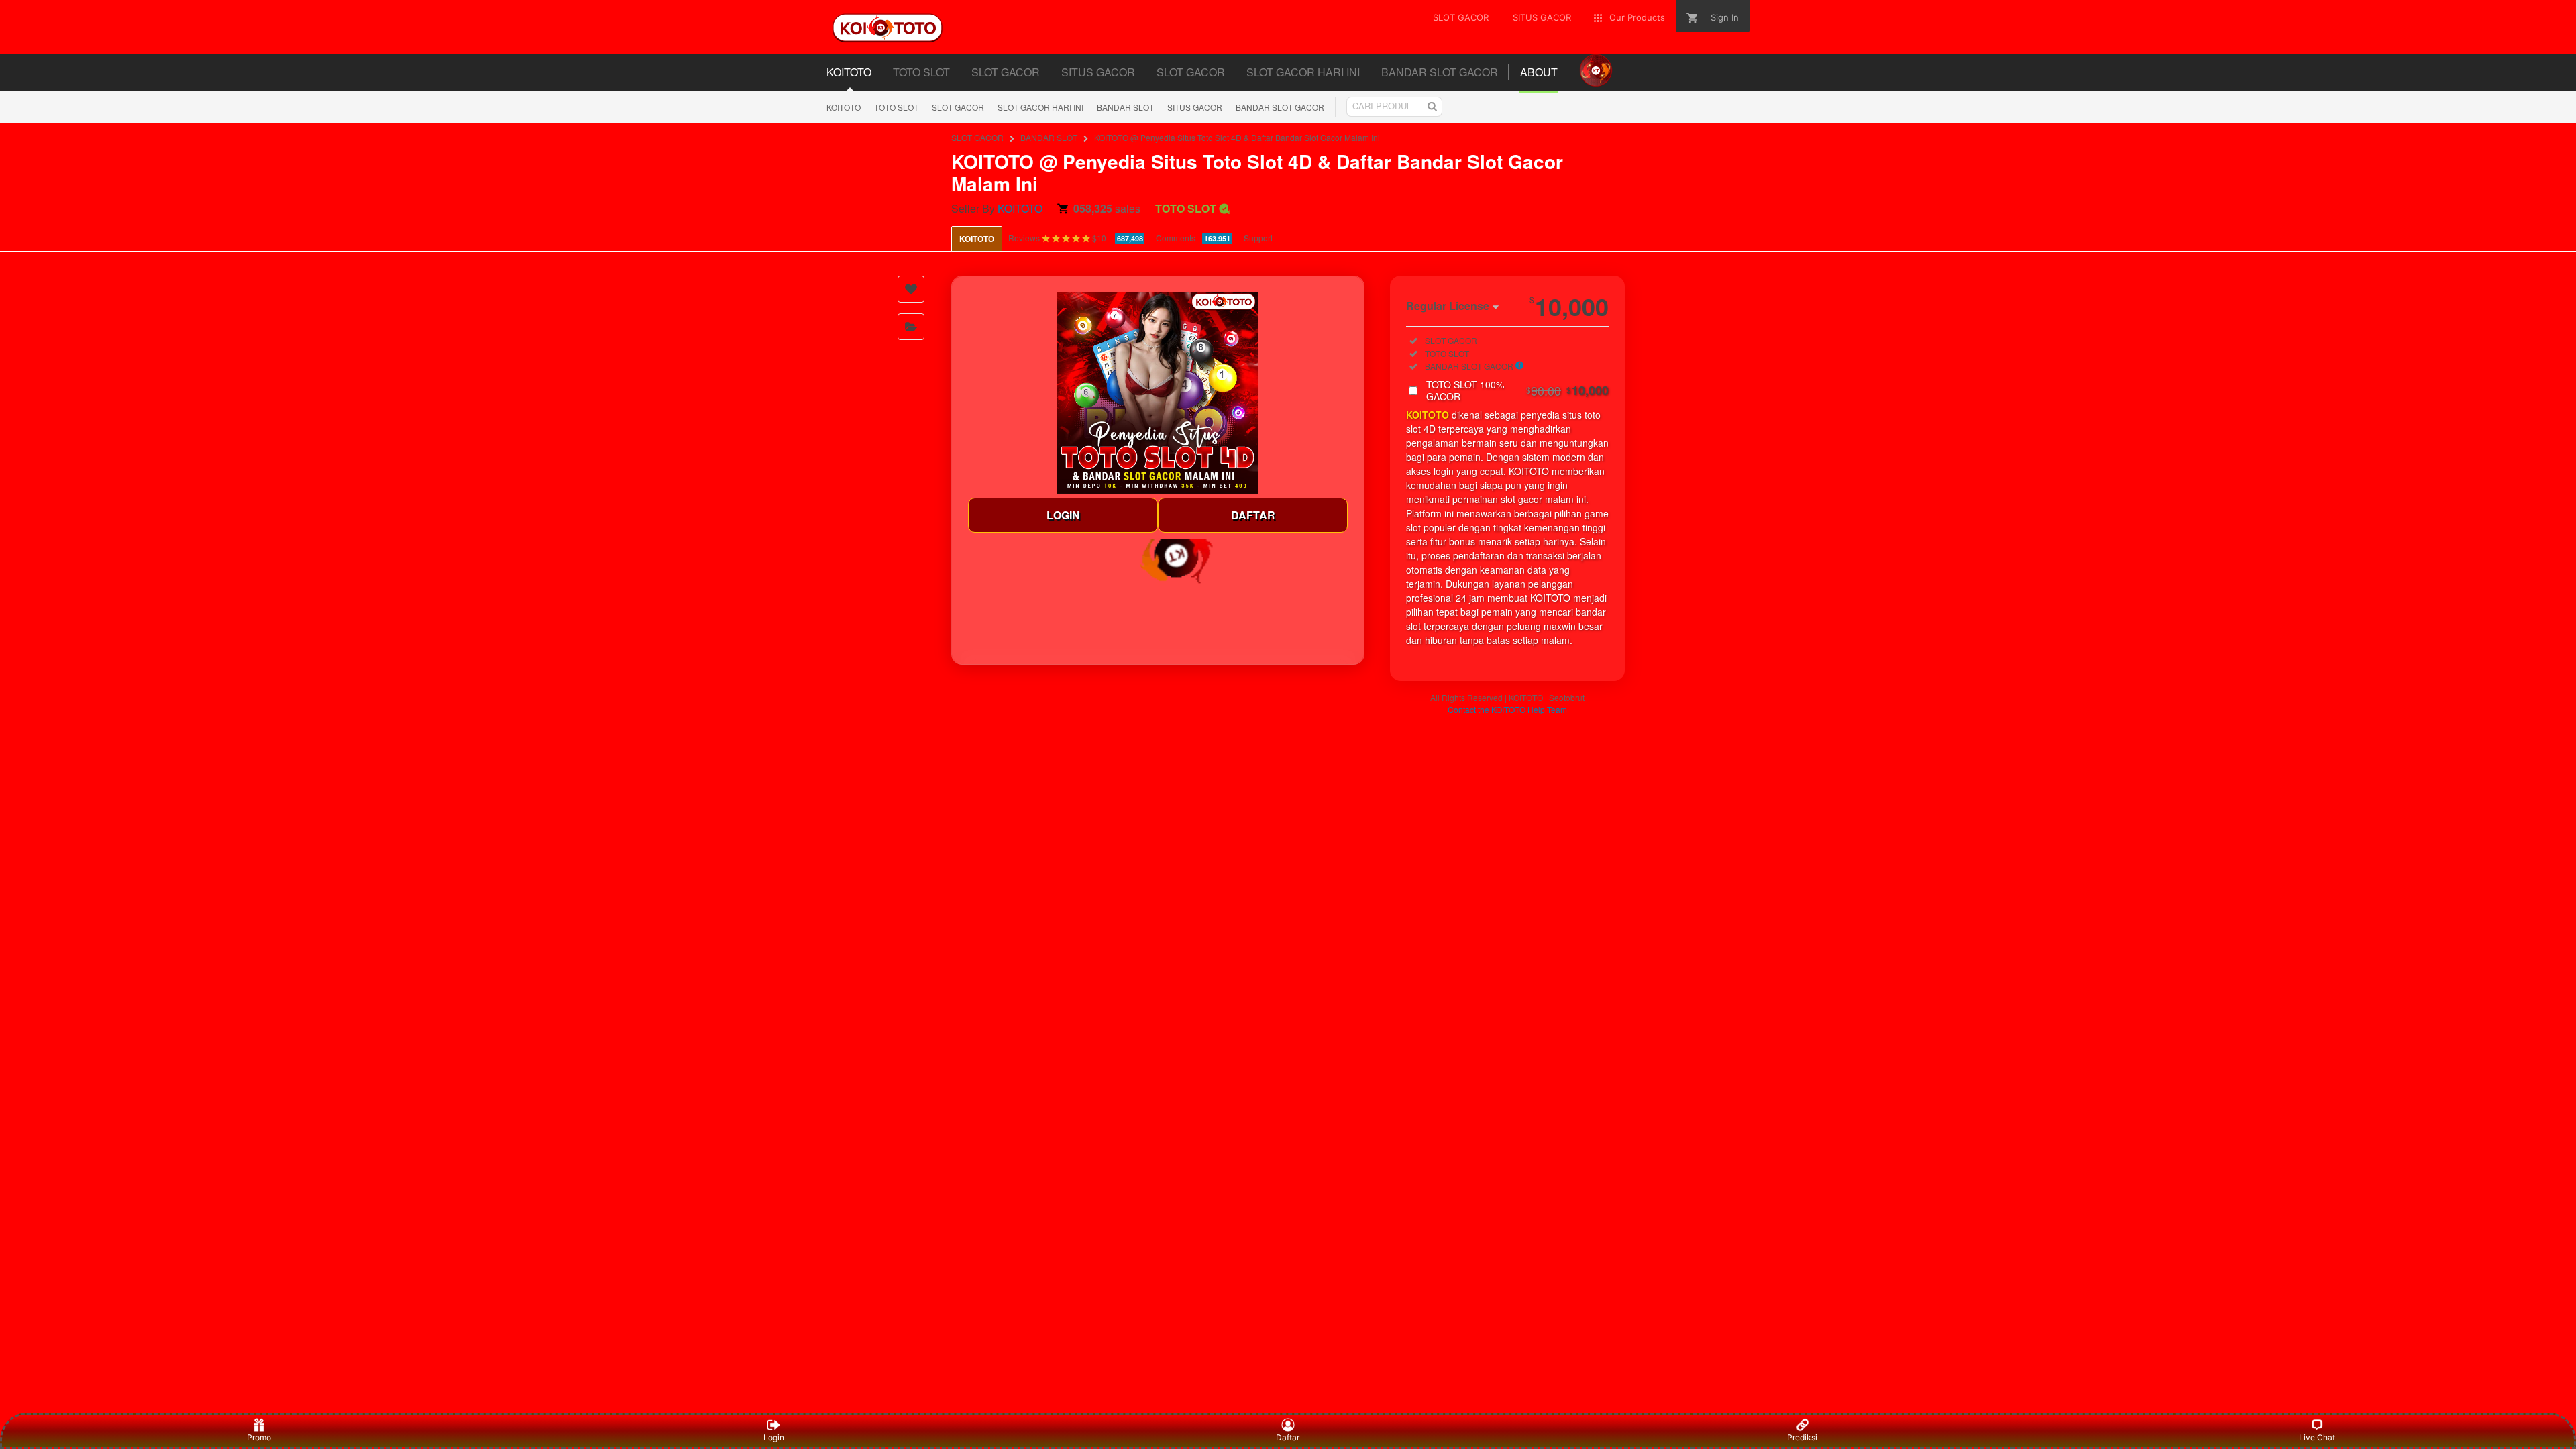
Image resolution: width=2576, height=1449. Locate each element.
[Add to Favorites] (911, 289)
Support (1258, 238)
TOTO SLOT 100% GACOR (1517, 390)
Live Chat (2317, 1437)
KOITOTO (844, 107)
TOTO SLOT (896, 107)
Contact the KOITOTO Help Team (1507, 709)
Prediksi (1802, 1437)
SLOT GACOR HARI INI (1040, 107)
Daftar (1288, 1437)
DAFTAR (1253, 515)
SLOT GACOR (958, 107)
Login (774, 1437)
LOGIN (1063, 515)
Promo (259, 1437)
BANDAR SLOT (1125, 107)
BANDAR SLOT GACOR (1280, 107)
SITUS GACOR (1195, 107)
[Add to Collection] (911, 327)
